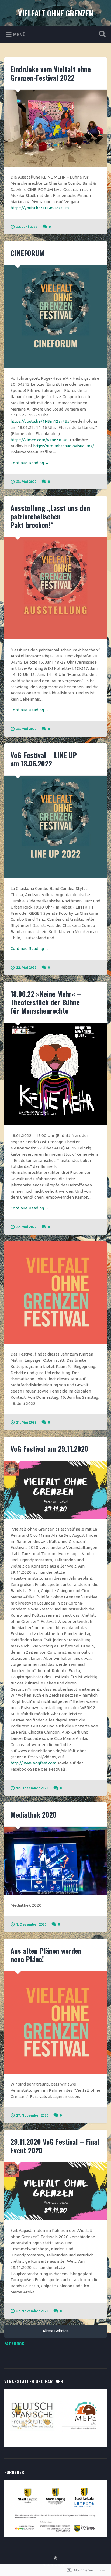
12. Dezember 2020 (32, 1788)
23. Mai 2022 (26, 482)
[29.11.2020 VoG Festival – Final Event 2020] (55, 2191)
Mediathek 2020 (34, 1815)
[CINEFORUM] (55, 316)
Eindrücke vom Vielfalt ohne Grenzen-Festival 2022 (51, 73)
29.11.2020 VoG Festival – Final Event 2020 (55, 2146)
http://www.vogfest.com (33, 1763)
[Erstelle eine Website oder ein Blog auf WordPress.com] (55, 2558)
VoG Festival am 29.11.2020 (49, 1449)
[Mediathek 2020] (55, 1861)
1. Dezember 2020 (31, 1924)
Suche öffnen (101, 34)
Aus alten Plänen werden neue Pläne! (46, 1955)
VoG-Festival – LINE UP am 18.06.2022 (44, 759)
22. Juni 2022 (27, 227)
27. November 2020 (32, 2115)
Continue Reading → (30, 463)
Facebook (14, 2343)
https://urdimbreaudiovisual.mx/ (64, 446)
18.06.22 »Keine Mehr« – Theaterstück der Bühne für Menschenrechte (46, 1002)
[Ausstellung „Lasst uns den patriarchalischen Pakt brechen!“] (55, 588)
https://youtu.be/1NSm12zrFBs (40, 208)
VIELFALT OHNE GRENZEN (56, 13)
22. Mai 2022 (26, 967)
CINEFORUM (27, 253)
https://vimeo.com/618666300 (40, 440)
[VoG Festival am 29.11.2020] (55, 1490)
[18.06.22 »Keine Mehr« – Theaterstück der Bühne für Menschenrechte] (55, 1074)
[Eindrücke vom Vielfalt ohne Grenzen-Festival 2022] (55, 128)
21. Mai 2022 (26, 1422)
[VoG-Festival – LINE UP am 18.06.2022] (55, 827)
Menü (19, 35)
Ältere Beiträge (56, 2331)
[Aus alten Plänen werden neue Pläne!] (55, 2022)
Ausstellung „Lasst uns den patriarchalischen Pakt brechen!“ (50, 516)
